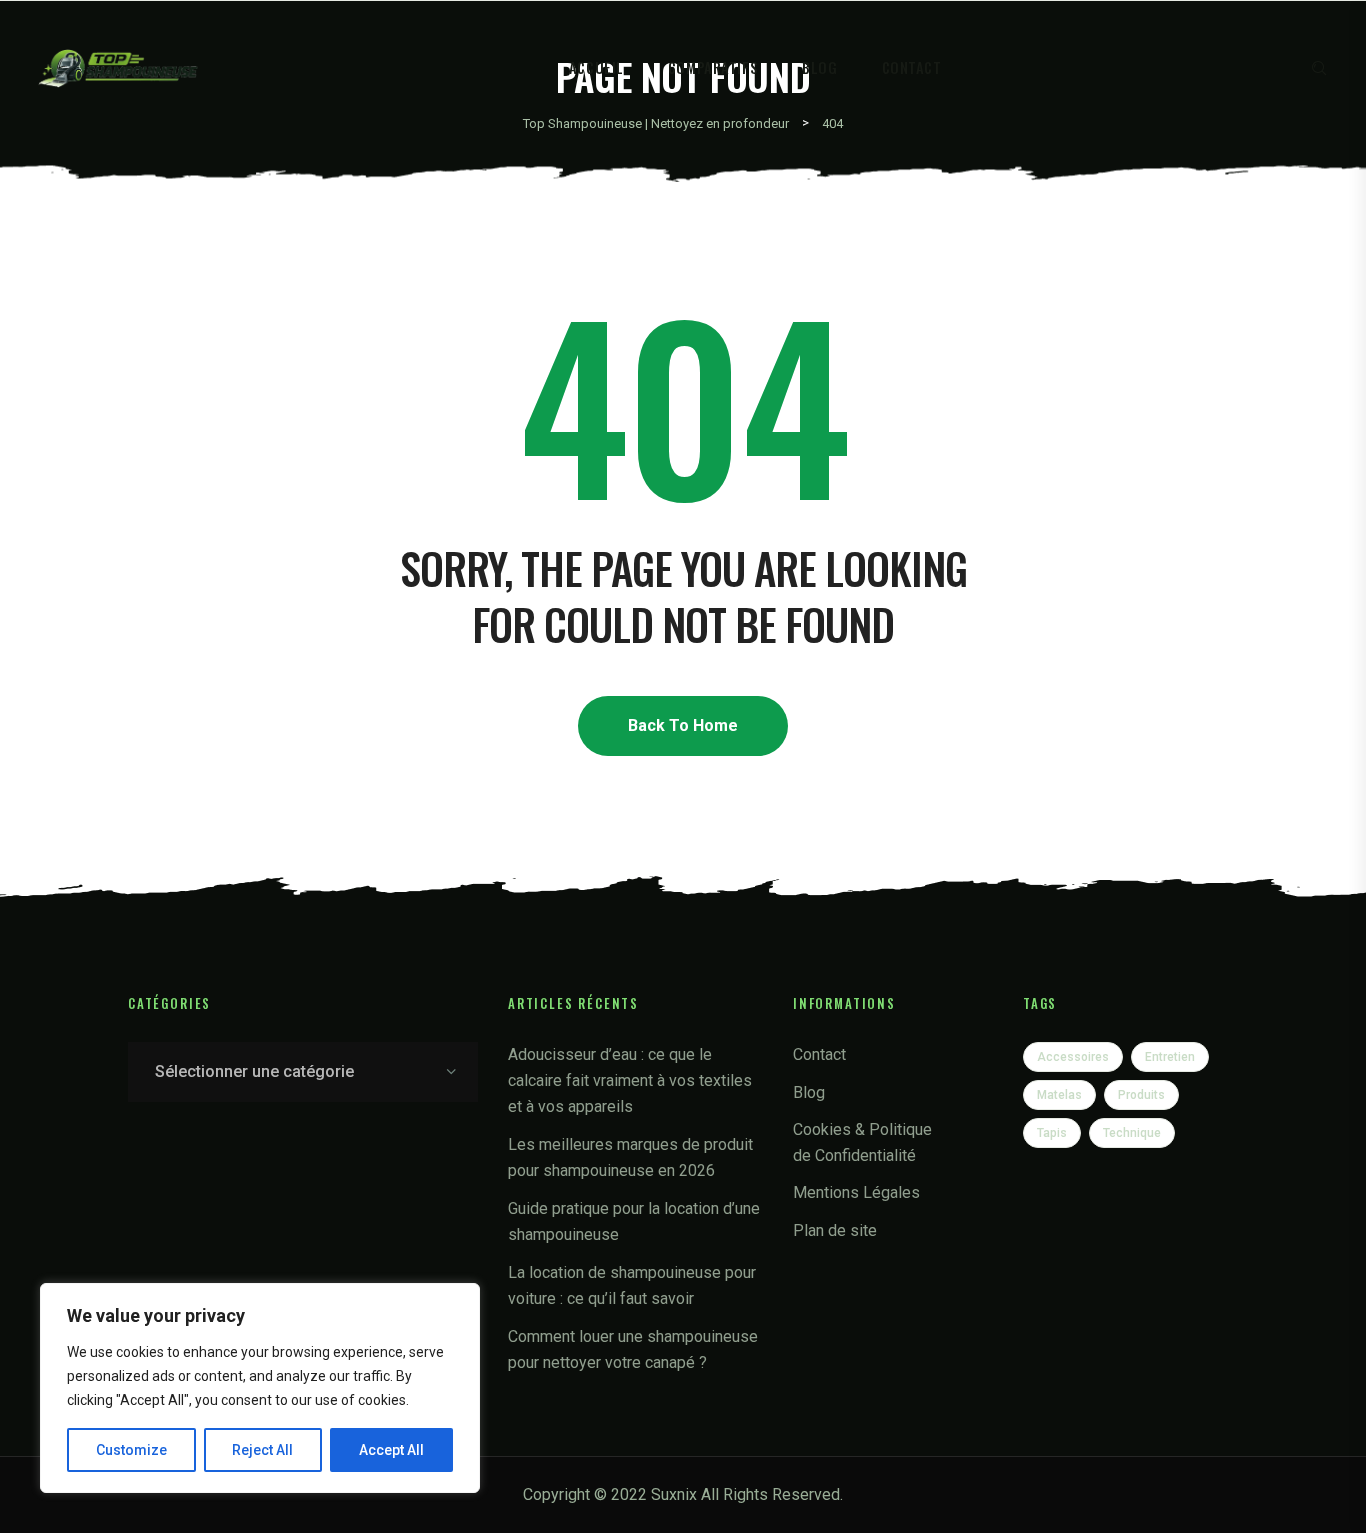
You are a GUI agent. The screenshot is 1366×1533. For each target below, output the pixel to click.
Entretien (1170, 1057)
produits (1141, 1095)
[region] (260, 1388)
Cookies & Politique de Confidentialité (862, 1142)
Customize (131, 1450)
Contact (912, 67)
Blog (819, 67)
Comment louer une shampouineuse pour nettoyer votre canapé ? (633, 1349)
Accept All (391, 1450)
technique (1132, 1133)
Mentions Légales (856, 1192)
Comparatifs (713, 67)
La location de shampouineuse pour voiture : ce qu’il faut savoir (632, 1285)
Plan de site (835, 1230)
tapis (1052, 1133)
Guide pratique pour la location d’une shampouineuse (634, 1221)
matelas (1059, 1095)
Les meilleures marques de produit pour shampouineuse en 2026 (630, 1157)
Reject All (262, 1450)
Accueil (596, 67)
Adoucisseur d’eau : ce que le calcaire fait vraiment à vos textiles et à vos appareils (630, 1080)
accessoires (1073, 1057)
